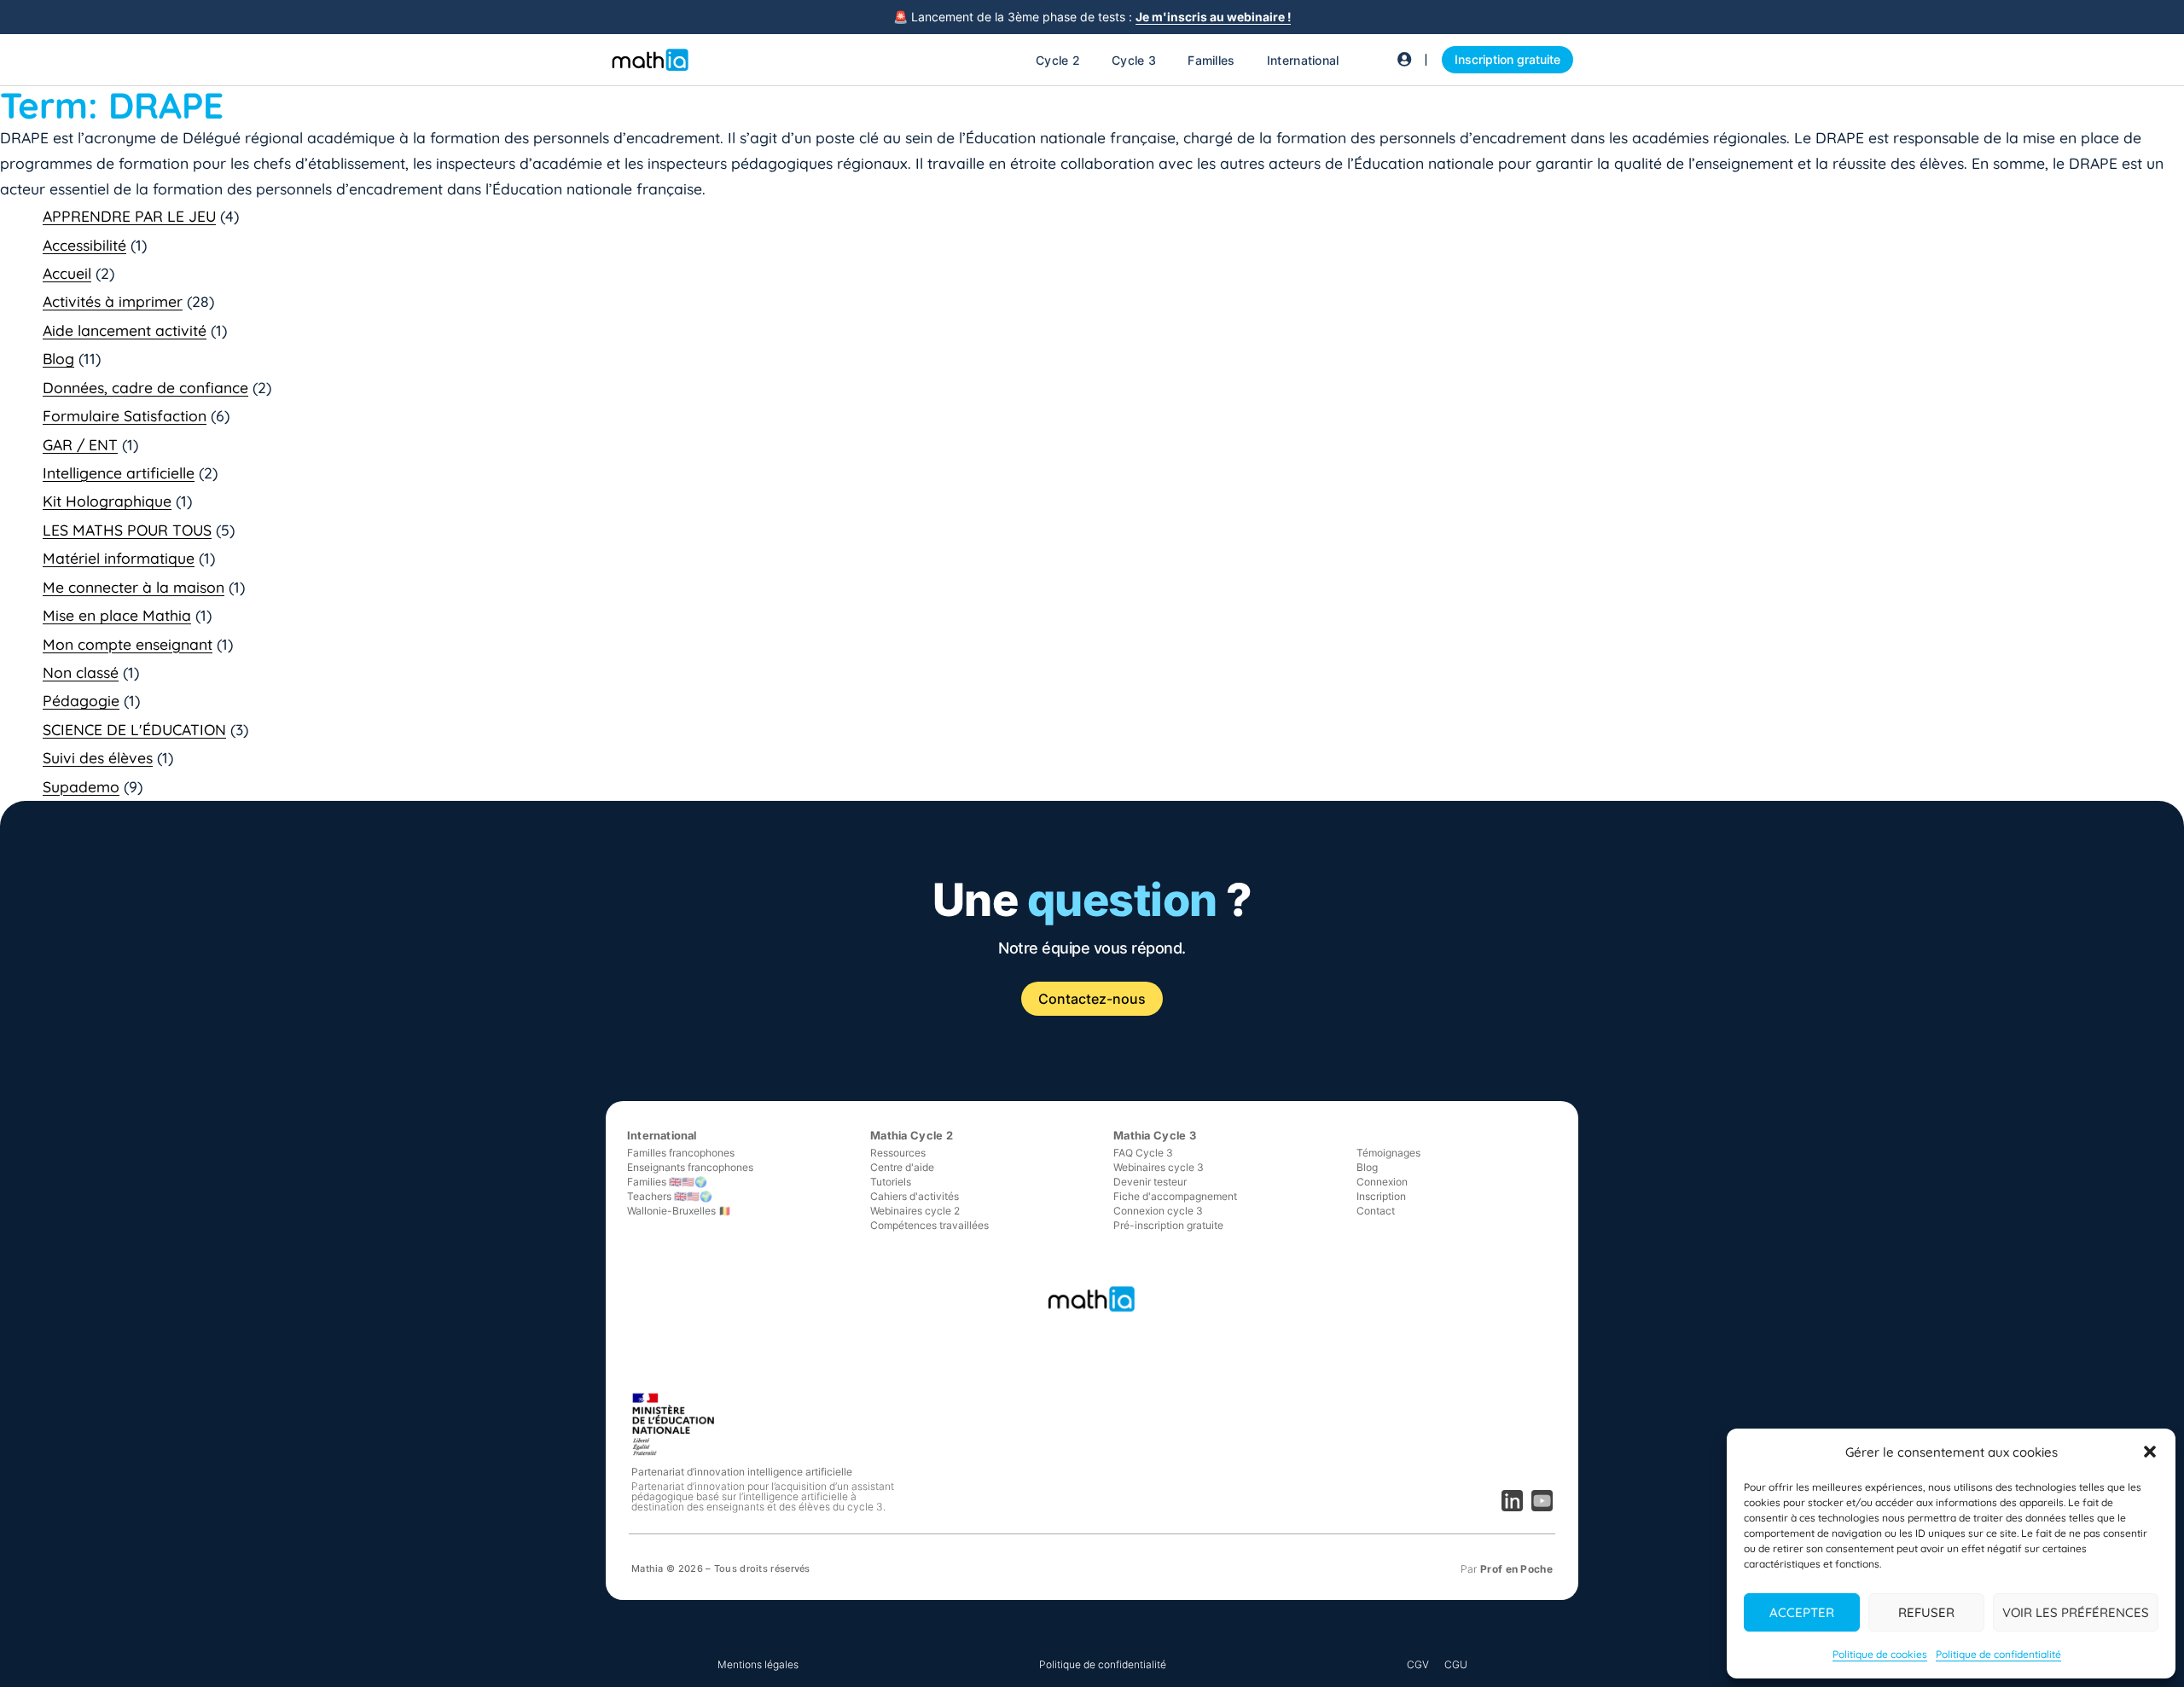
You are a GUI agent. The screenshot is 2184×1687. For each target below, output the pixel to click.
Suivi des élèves (98, 757)
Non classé (81, 672)
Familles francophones (681, 1153)
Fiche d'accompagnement (1175, 1196)
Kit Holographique (107, 501)
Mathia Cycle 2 (912, 1135)
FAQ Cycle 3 (1143, 1153)
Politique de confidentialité (1998, 1654)
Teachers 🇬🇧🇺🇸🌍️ (670, 1196)
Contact (1376, 1211)
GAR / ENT (80, 444)
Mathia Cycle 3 (1155, 1135)
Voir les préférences (2076, 1612)
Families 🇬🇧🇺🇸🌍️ (667, 1182)
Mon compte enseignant (128, 644)
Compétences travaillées (929, 1225)
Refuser (1926, 1612)
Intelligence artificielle (119, 472)
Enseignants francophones (690, 1167)
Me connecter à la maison (134, 587)
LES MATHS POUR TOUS (127, 530)
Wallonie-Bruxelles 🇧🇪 (679, 1211)
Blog (58, 358)
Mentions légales (758, 1664)
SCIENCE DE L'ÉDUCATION (134, 729)
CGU (1456, 1664)
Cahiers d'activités (915, 1196)
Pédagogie (81, 700)
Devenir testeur (1150, 1182)
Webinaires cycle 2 (915, 1211)
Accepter (1802, 1612)
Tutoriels (891, 1182)
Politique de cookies (1880, 1654)
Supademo (81, 786)
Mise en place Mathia (117, 615)
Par (1507, 1569)
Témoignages (1388, 1153)
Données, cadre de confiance (145, 387)
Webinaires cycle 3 (1159, 1167)
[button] (2150, 1452)
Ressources (898, 1153)
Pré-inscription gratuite (1168, 1225)
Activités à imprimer (113, 301)
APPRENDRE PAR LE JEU (129, 216)
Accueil (67, 273)
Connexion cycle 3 (1158, 1211)
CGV (1418, 1664)
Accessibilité (84, 245)
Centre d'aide (902, 1167)
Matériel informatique (119, 558)
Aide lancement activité (125, 330)
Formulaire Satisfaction (125, 415)
